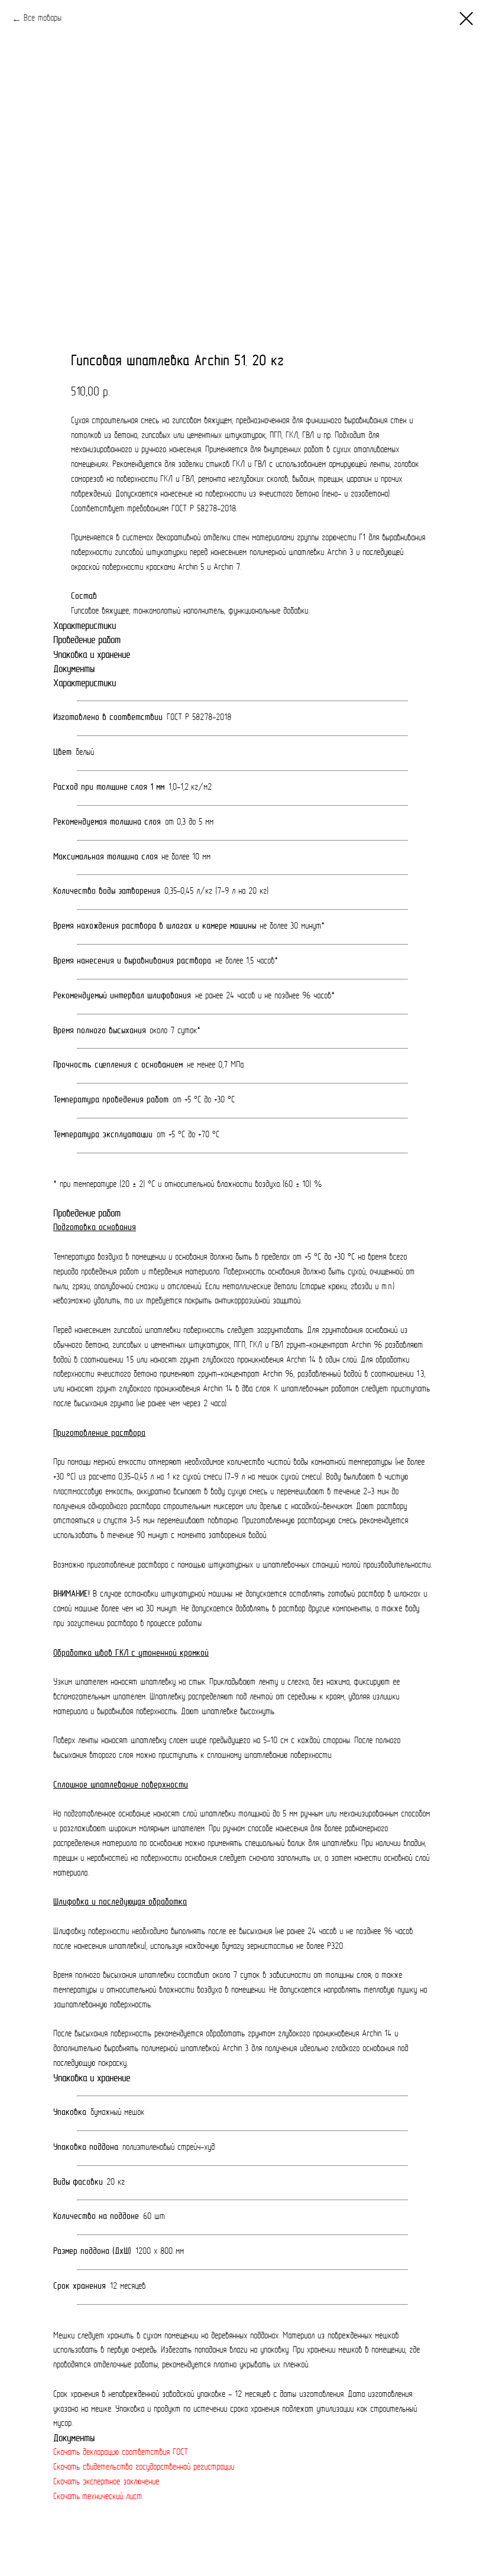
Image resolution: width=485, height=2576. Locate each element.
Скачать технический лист (98, 2497)
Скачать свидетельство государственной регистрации (144, 2468)
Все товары (43, 19)
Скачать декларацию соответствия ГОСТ (121, 2453)
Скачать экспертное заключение (106, 2482)
